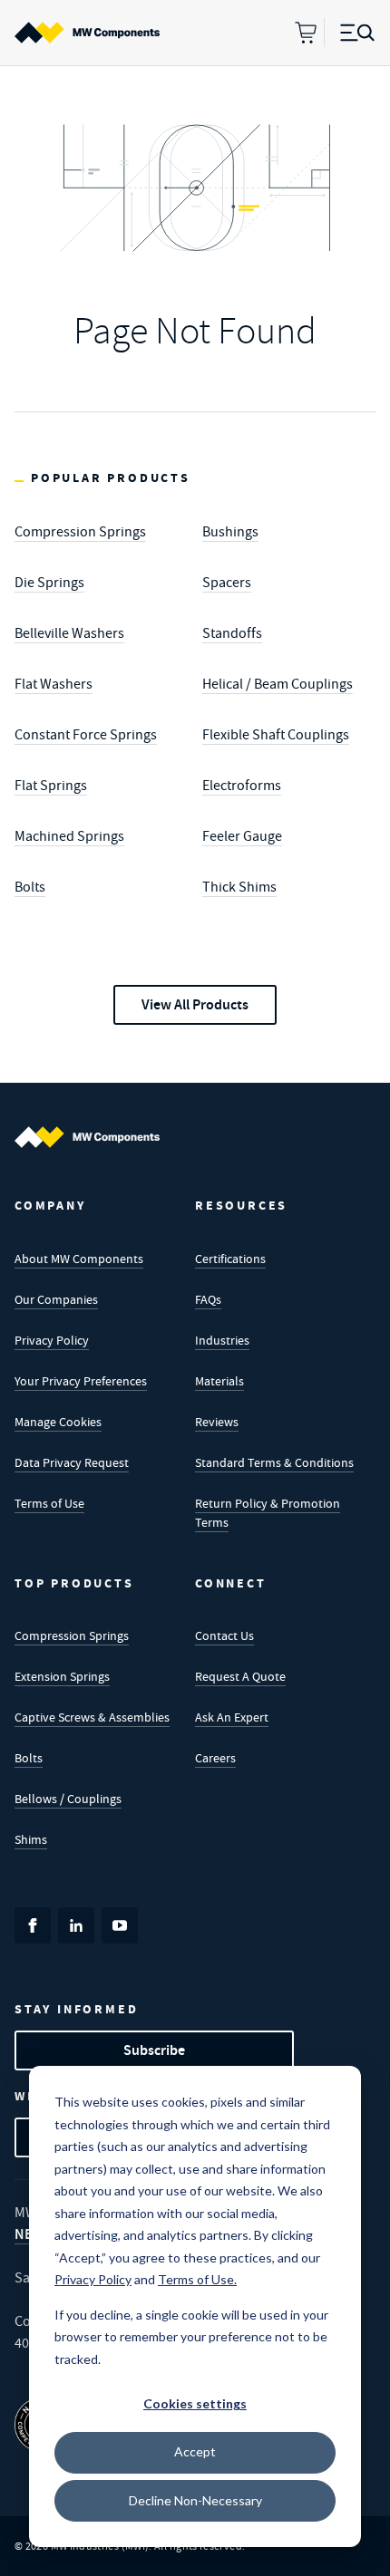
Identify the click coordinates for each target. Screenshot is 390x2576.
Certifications (230, 1259)
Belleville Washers (69, 633)
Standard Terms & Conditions (274, 1462)
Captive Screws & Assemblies (92, 1717)
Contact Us (224, 1635)
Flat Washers (54, 684)
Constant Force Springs (86, 735)
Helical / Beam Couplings (278, 684)
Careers (215, 1758)
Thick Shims (239, 887)
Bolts (30, 887)
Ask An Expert (232, 1717)
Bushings (230, 532)
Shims (31, 1839)
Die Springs (49, 583)
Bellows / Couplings (68, 1799)
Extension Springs (62, 1676)
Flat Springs (51, 786)
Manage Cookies (58, 1422)
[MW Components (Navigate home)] (87, 1137)
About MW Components (79, 1259)
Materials (219, 1381)
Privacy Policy (52, 1340)
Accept (195, 2451)
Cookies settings (195, 2403)
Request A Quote (240, 1676)
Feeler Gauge (242, 836)
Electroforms (242, 786)
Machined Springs (69, 836)
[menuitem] (87, 33)
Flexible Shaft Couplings (276, 735)
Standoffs (232, 633)
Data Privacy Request (72, 1462)
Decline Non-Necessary (195, 2500)
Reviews (217, 1422)
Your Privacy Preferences (81, 1381)
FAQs (208, 1299)
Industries (222, 1340)
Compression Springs (80, 532)
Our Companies (56, 1299)
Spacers (227, 583)
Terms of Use (49, 1503)
